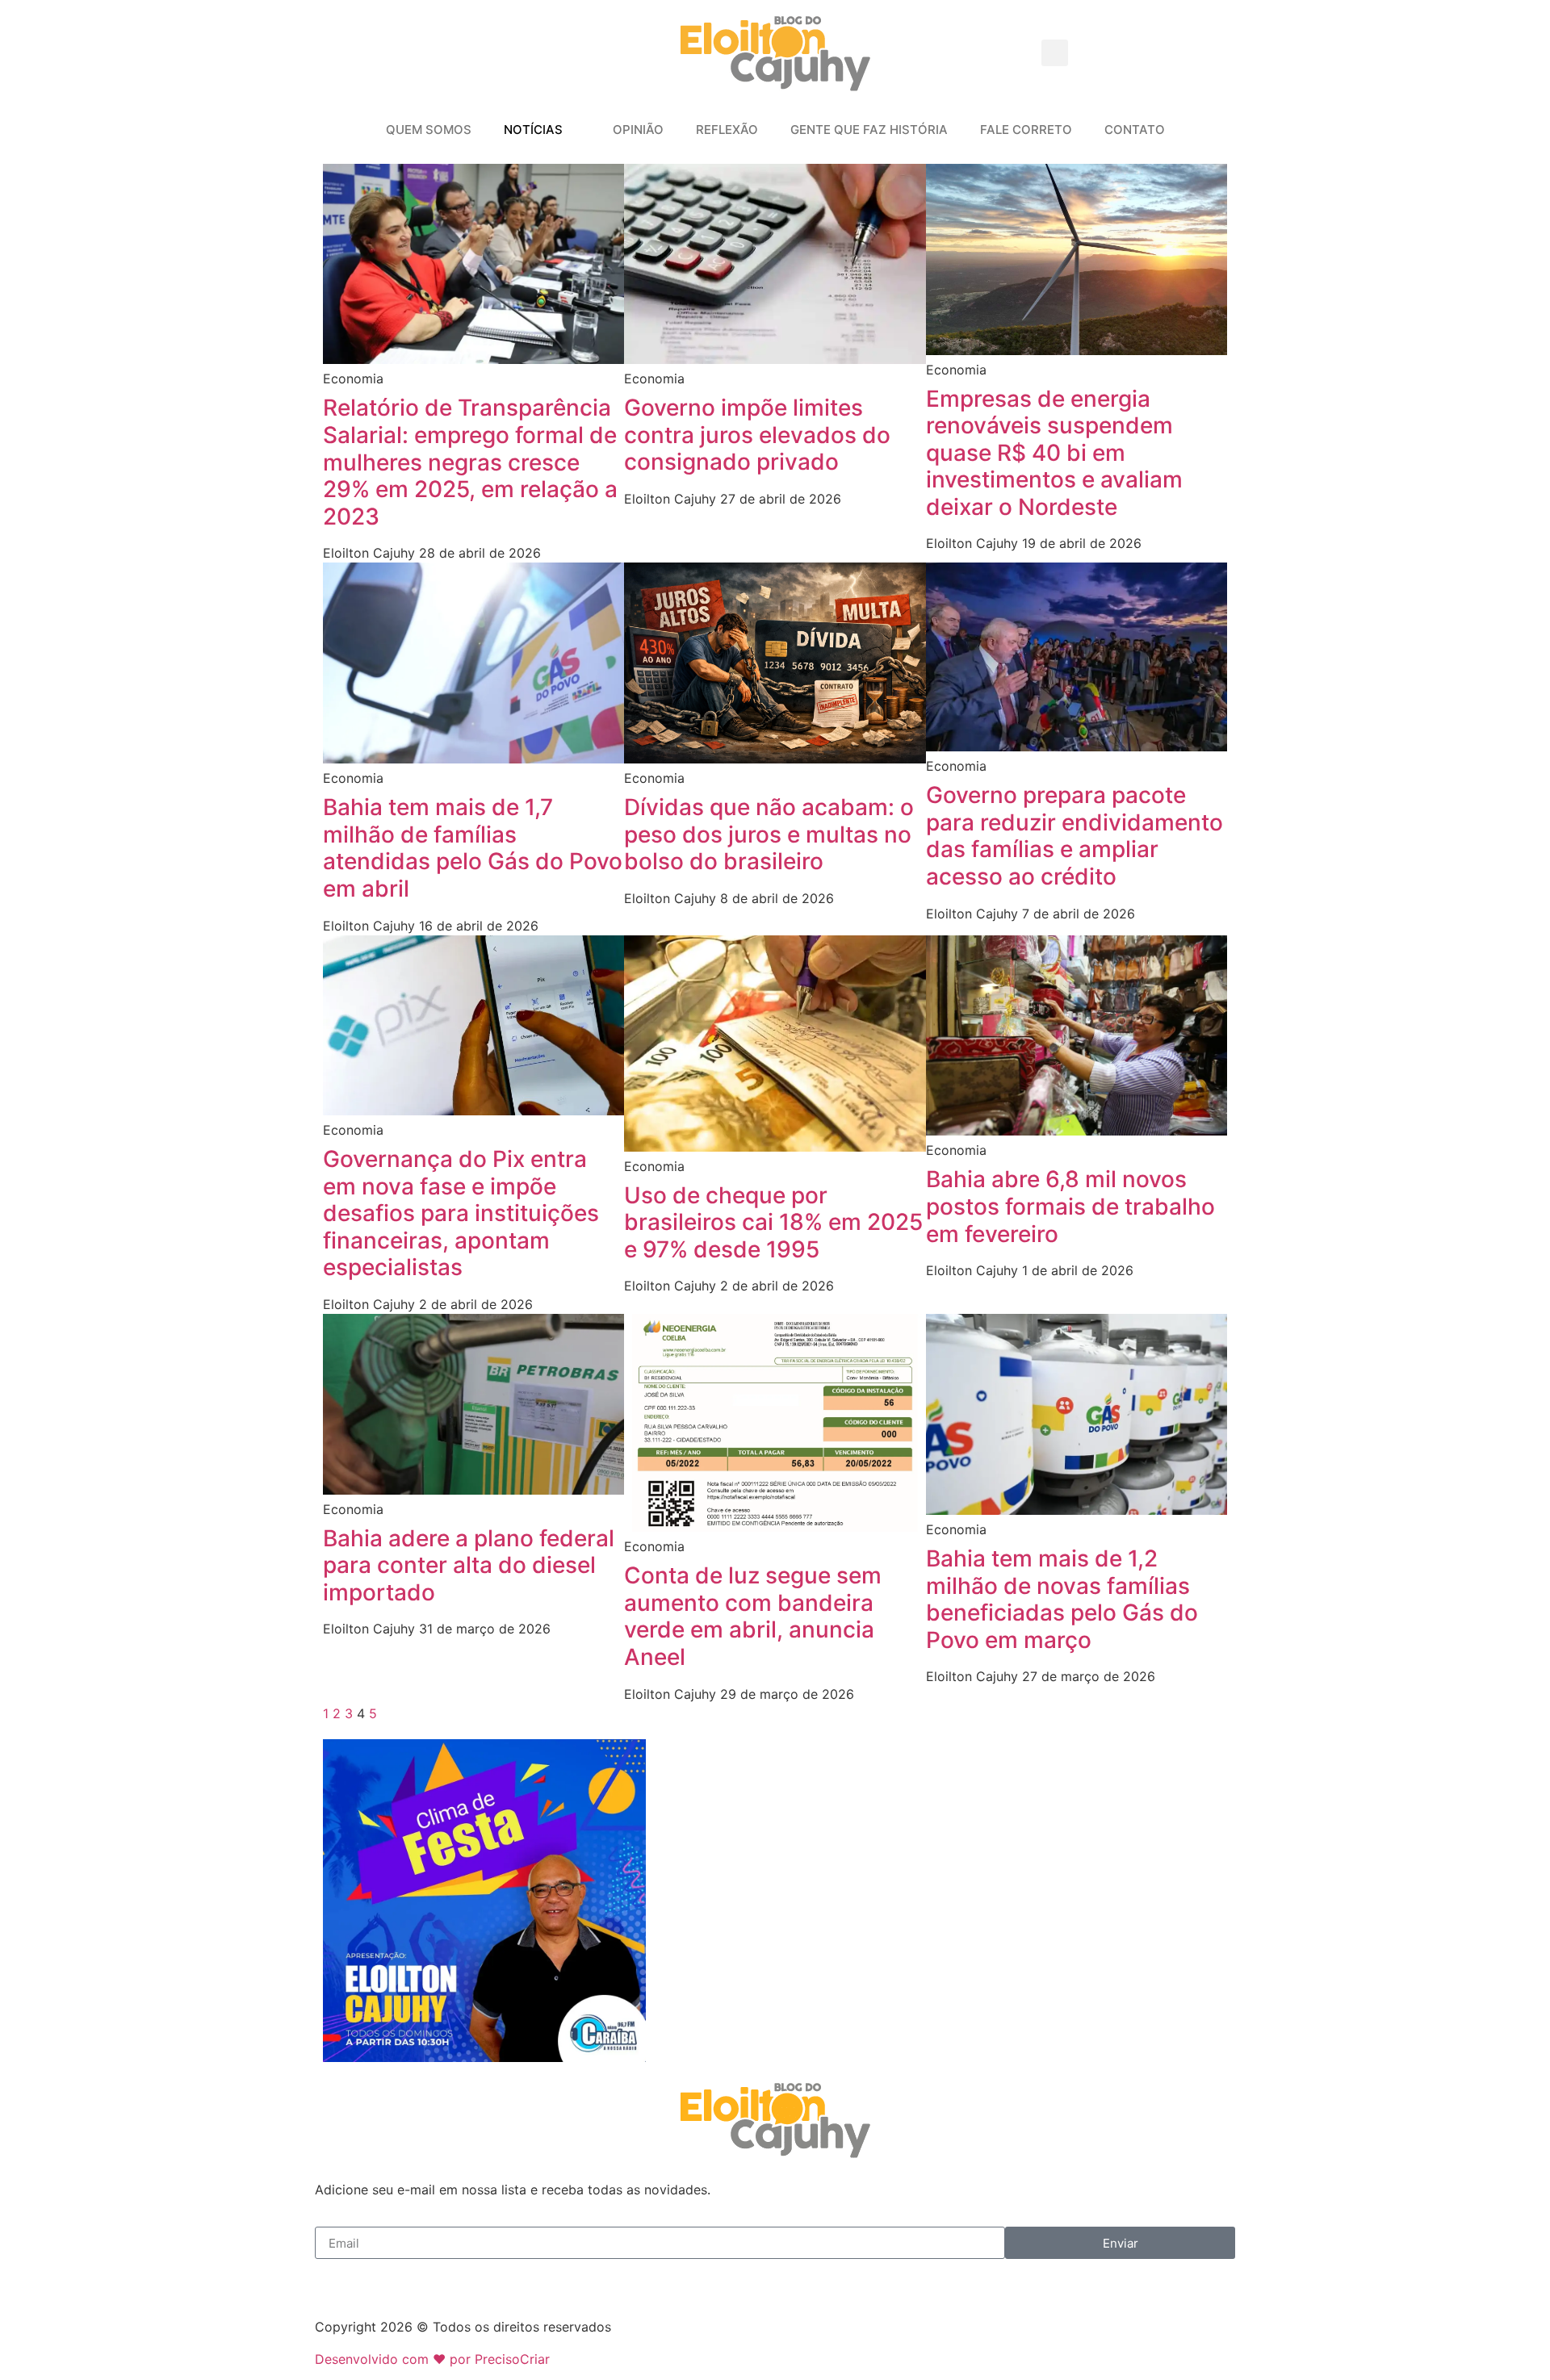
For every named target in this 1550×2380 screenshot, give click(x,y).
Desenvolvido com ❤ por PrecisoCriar (432, 2359)
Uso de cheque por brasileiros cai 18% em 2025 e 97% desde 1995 (773, 1222)
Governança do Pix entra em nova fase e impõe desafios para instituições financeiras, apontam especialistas (461, 1213)
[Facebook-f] (335, 2279)
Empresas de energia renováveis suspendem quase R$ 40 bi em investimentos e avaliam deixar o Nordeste (1054, 453)
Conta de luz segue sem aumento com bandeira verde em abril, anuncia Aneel (753, 1616)
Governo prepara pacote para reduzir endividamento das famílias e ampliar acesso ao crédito (1075, 836)
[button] (1055, 53)
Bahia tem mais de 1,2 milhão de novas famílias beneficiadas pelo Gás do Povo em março (1062, 1599)
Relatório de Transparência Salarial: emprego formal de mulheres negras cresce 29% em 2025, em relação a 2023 (470, 462)
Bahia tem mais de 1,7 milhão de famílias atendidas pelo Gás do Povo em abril (473, 848)
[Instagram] (379, 2279)
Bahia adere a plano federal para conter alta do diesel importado (469, 1565)
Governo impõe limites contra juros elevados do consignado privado (757, 435)
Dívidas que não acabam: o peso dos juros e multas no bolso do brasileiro (769, 834)
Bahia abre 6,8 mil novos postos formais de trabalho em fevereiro (1070, 1206)
